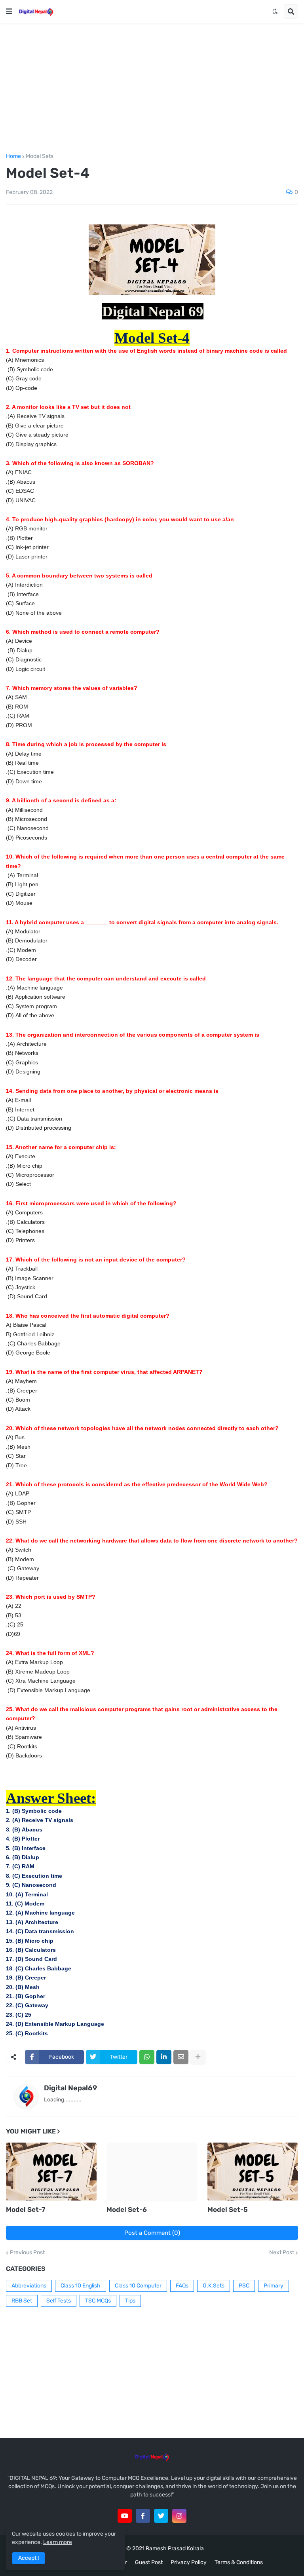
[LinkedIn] (164, 2057)
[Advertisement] (152, 88)
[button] (9, 11)
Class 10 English (81, 2286)
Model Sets (40, 156)
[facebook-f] (143, 2516)
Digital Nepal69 (70, 2088)
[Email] (181, 2057)
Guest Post (149, 2562)
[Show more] (198, 2057)
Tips (130, 2301)
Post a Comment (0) (152, 2233)
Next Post (282, 2253)
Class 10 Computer (138, 2286)
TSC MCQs (98, 2301)
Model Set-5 (228, 2209)
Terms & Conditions (239, 2562)
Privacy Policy (189, 2562)
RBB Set (22, 2301)
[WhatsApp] (147, 2057)
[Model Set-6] (152, 2172)
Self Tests (59, 2301)
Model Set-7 (26, 2209)
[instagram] (179, 2516)
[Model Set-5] (253, 2172)
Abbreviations (29, 2286)
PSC (244, 2286)
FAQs (182, 2286)
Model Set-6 (127, 2209)
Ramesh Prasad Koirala (175, 2548)
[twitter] (161, 2516)
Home (13, 156)
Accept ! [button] (28, 2558)
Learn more (58, 2542)
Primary (274, 2286)
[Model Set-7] (51, 2172)
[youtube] (125, 2516)
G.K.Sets (214, 2286)
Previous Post (27, 2253)
